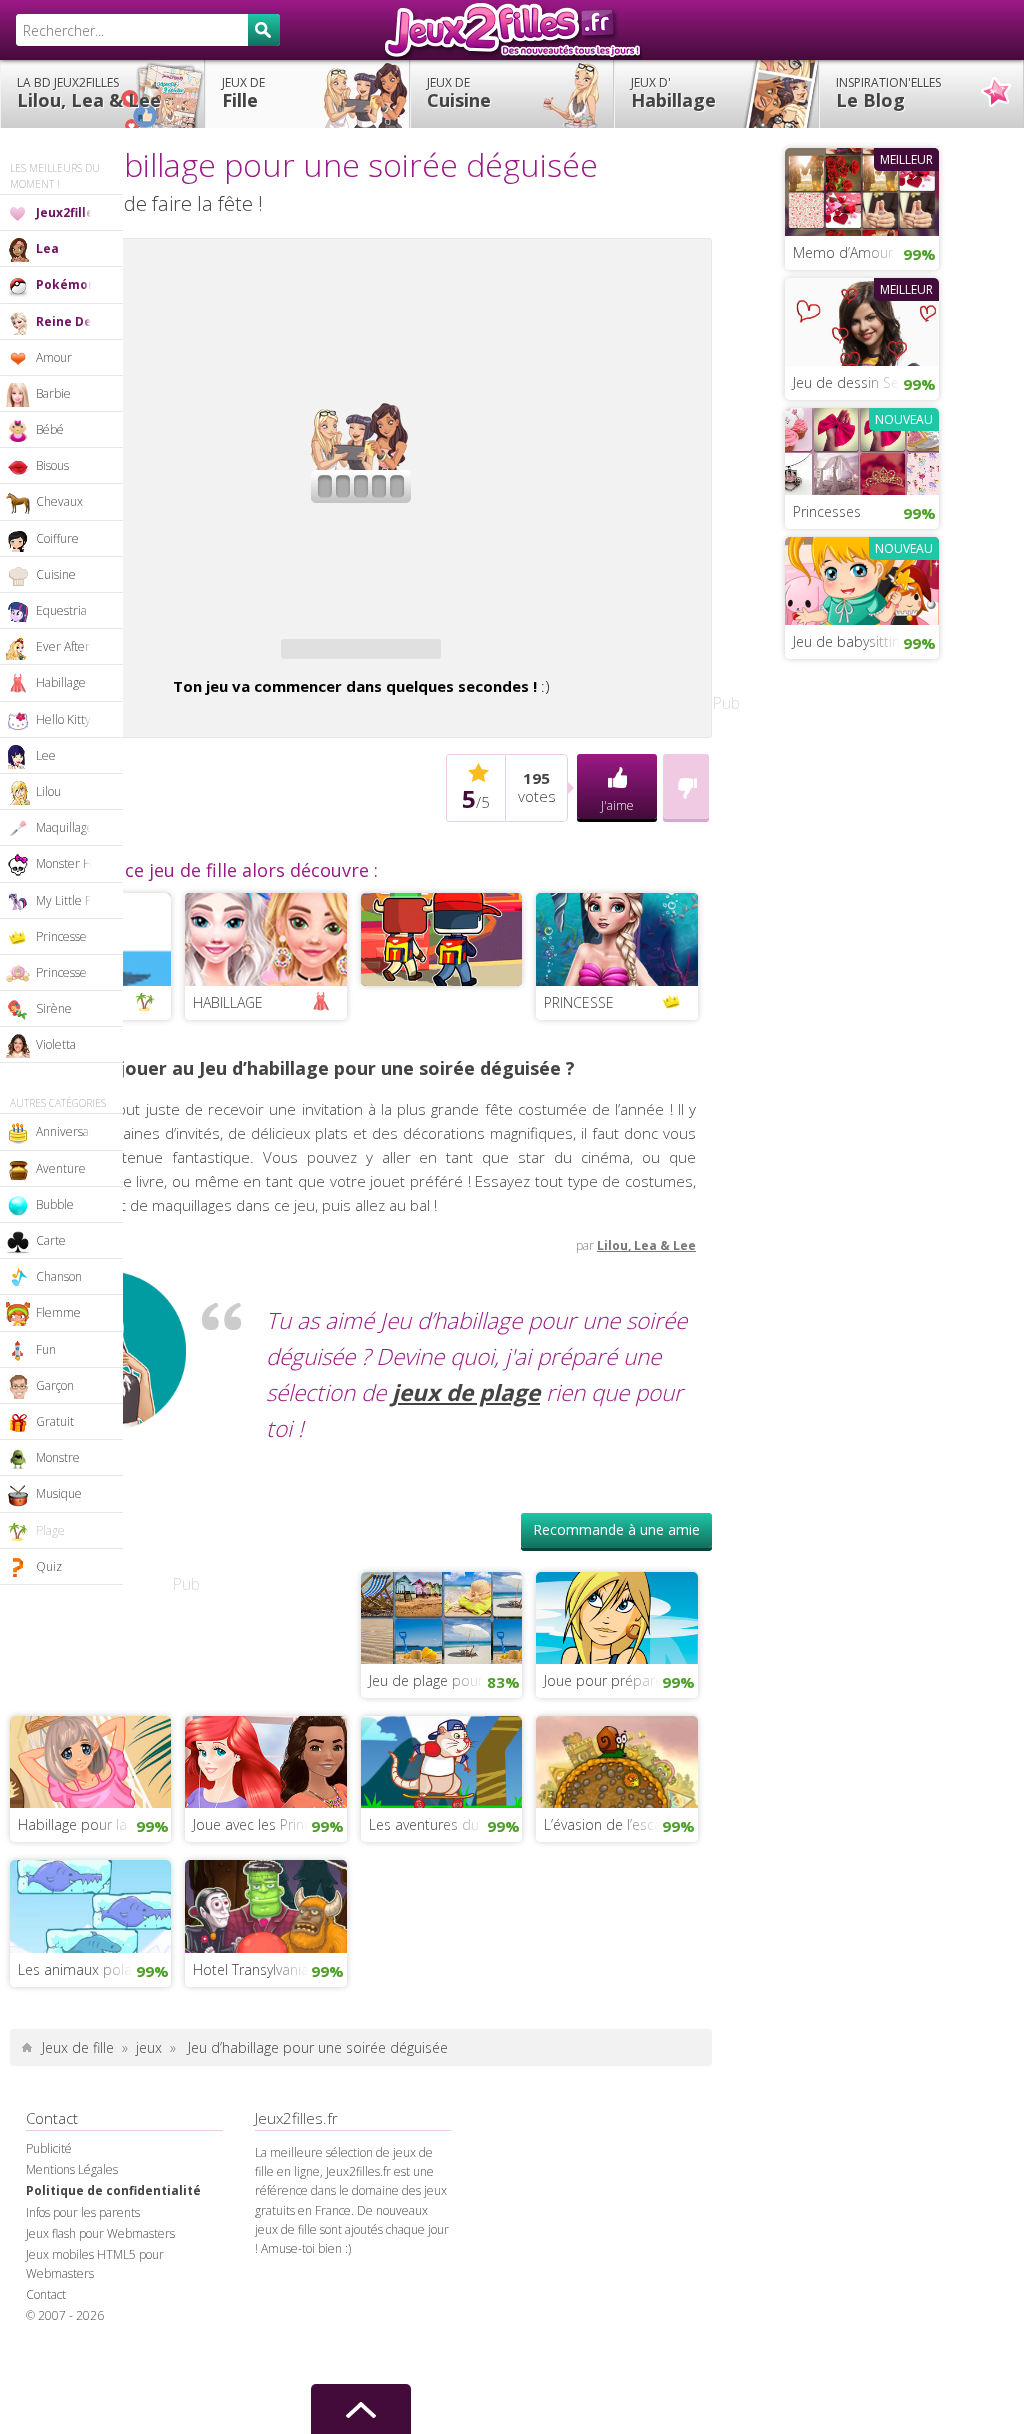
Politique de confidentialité (113, 2190)
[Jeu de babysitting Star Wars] (862, 579)
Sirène (54, 1008)
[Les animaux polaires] (90, 1904)
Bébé (50, 429)
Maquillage (65, 827)
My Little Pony (73, 900)
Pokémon (66, 284)
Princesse (61, 936)
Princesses (827, 511)
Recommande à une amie (616, 1529)
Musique (59, 1493)
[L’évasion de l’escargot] (616, 1760)
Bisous (52, 465)
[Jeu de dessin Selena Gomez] (862, 320)
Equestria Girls (75, 610)
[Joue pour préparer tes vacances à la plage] (616, 1616)
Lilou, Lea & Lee (89, 93)
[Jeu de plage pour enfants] (441, 1616)
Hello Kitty (63, 719)
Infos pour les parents (83, 2212)
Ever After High (77, 646)
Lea (47, 248)
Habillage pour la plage (92, 1824)
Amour (54, 357)
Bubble (55, 1204)
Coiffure (57, 538)
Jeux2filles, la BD (79, 212)
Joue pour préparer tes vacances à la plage (620, 1680)
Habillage (673, 93)
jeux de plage (466, 1392)
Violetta (56, 1044)
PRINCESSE (579, 1002)
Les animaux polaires (86, 1969)
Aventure (61, 1168)
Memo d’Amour (843, 252)
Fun (46, 1349)
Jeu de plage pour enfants (445, 1680)
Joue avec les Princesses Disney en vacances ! (269, 1824)
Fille (243, 93)
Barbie (53, 393)
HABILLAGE (228, 1002)
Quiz (49, 1566)
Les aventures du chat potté (445, 1824)
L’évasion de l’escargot (616, 1824)
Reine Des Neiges (79, 321)
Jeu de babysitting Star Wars (866, 641)
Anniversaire (70, 1131)
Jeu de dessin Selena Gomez (866, 382)
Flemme (58, 1312)
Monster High (72, 863)
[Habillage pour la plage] (90, 1760)
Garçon (55, 1385)
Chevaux (59, 501)
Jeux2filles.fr (512, 30)
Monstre (58, 1457)
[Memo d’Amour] (862, 190)
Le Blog (888, 93)
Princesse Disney (79, 972)
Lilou (48, 791)
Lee (46, 755)
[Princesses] (862, 449)
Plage (50, 1530)
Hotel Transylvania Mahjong (269, 1969)
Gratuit (55, 1421)
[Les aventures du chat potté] (441, 1760)
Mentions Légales (72, 2169)
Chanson (59, 1276)
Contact (46, 2294)
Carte (51, 1240)
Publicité (49, 2148)
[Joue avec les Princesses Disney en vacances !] (265, 1760)
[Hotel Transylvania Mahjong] (265, 1904)
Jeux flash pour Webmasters (100, 2233)
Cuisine (459, 93)
